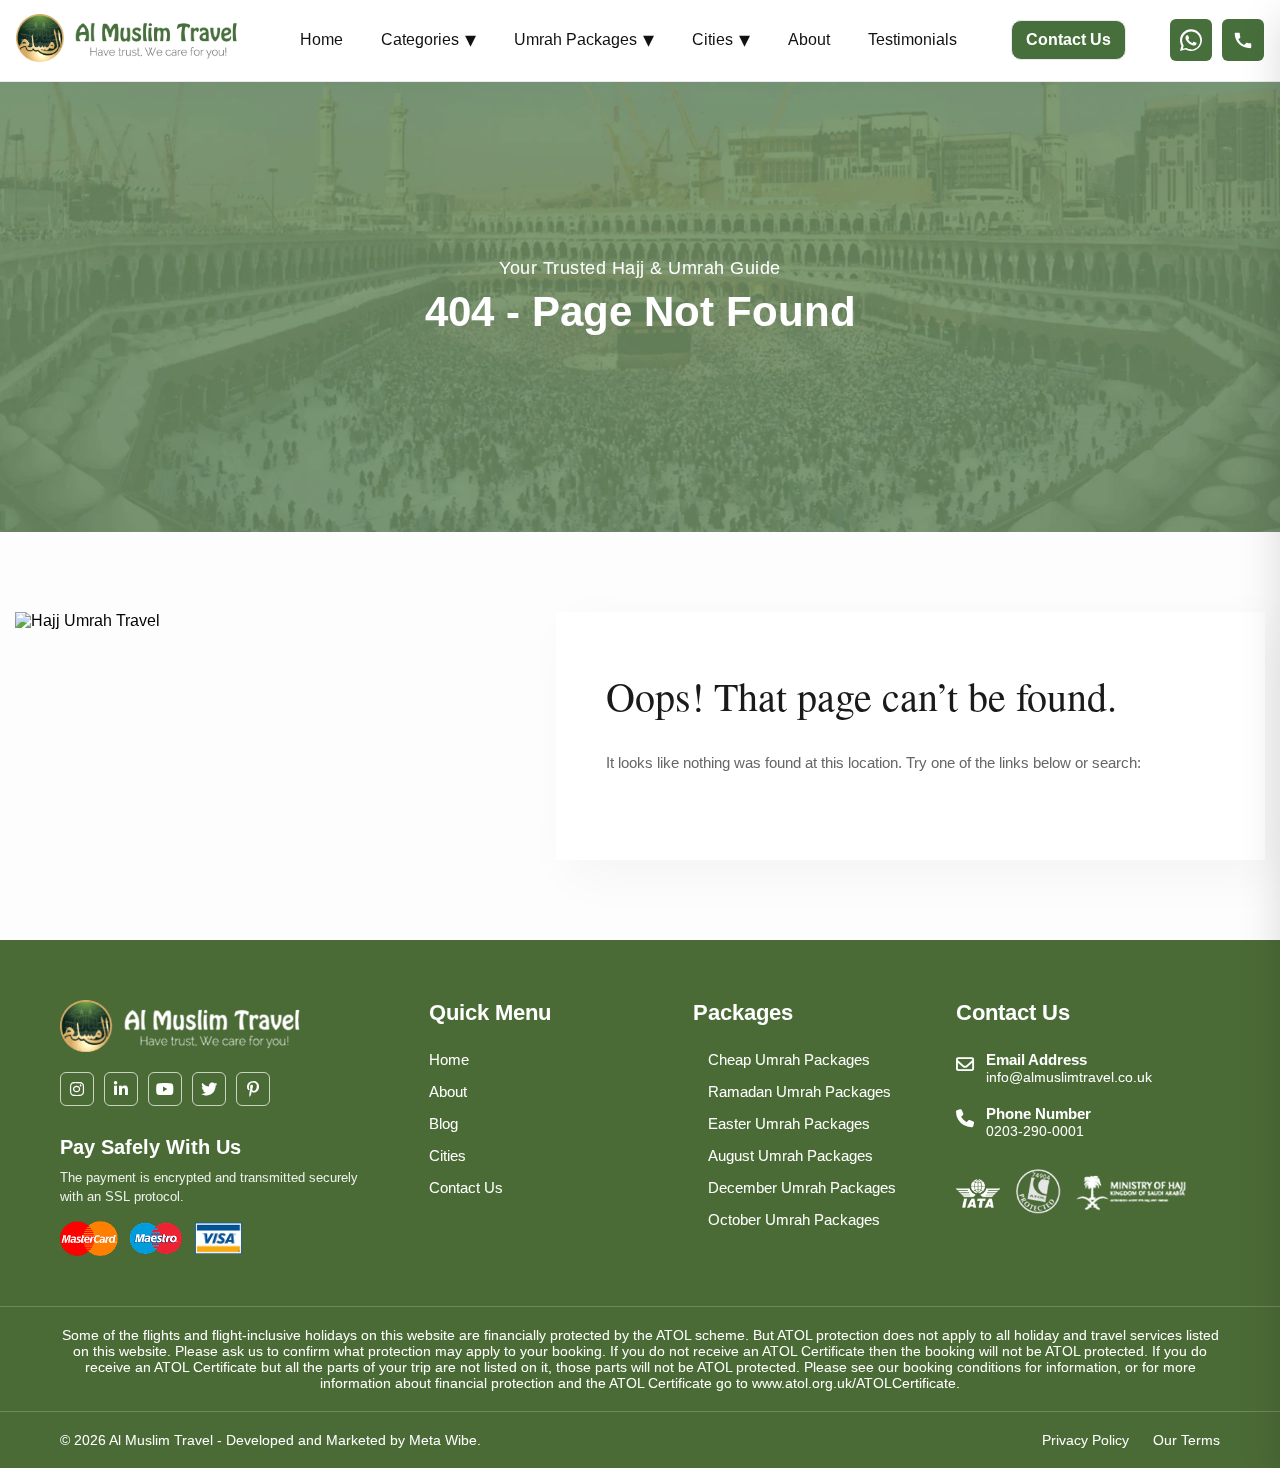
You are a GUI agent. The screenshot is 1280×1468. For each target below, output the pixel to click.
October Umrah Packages (794, 1219)
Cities (721, 39)
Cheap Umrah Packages (789, 1059)
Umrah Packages (584, 39)
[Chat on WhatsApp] (1191, 40)
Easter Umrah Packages (789, 1123)
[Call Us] (1243, 40)
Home (321, 39)
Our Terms (1186, 1440)
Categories (428, 39)
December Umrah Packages (802, 1187)
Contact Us (1068, 39)
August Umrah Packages (790, 1155)
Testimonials (912, 39)
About (809, 39)
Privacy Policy (1085, 1440)
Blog (443, 1123)
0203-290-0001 (1035, 1131)
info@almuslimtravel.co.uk (1069, 1077)
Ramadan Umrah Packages (799, 1091)
